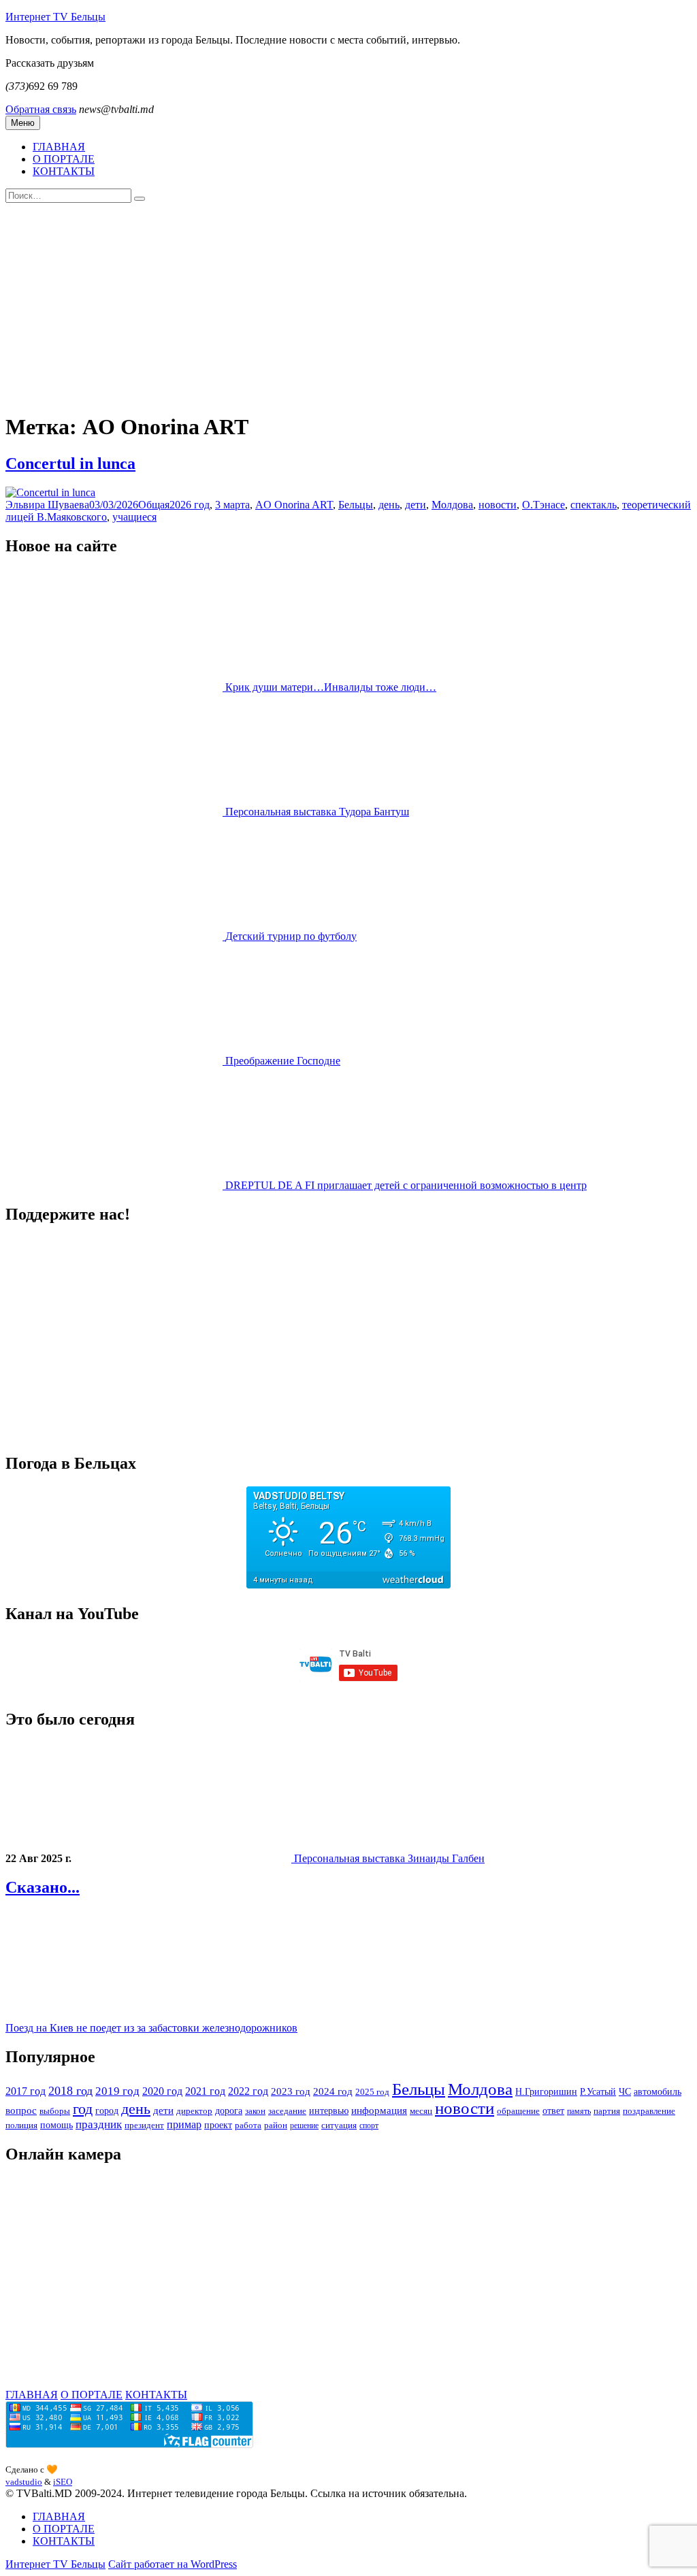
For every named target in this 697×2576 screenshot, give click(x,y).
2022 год (248, 2091)
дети (416, 505)
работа (248, 2125)
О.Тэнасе (544, 505)
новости (498, 505)
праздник (99, 2124)
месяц (421, 2111)
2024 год (333, 2091)
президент (144, 2125)
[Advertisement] (348, 305)
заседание (287, 2111)
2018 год (70, 2091)
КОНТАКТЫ (64, 171)
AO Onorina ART (294, 505)
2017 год (26, 2091)
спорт (369, 2125)
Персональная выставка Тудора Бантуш (317, 812)
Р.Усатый (598, 2091)
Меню (23, 123)
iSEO (63, 2482)
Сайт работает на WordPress (173, 2564)
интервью (329, 2110)
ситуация (339, 2125)
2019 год (117, 2091)
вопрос (21, 2110)
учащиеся (134, 517)
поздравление (649, 2111)
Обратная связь (41, 109)
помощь (56, 2125)
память (579, 2111)
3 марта (232, 505)
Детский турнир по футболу (291, 936)
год (83, 2109)
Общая (154, 505)
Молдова (452, 505)
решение (304, 2125)
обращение (518, 2111)
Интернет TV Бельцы (55, 17)
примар (184, 2124)
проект (218, 2125)
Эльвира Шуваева (47, 505)
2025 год (372, 2092)
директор (194, 2111)
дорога (229, 2110)
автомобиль (658, 2091)
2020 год (162, 2091)
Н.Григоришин (546, 2091)
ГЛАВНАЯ (59, 147)
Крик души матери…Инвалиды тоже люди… (331, 687)
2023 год (291, 2091)
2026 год (190, 505)
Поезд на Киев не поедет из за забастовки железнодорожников (151, 2028)
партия (607, 2111)
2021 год (205, 2091)
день (389, 505)
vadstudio (24, 2482)
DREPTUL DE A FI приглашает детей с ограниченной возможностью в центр (406, 1185)
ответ (553, 2111)
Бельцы (356, 505)
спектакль (594, 505)
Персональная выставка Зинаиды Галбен (389, 1858)
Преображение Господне (283, 1061)
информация (379, 2110)
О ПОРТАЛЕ (64, 159)
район (276, 2125)
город (107, 2110)
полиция (21, 2125)
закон (255, 2111)
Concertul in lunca (70, 463)
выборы (55, 2111)
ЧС (625, 2091)
